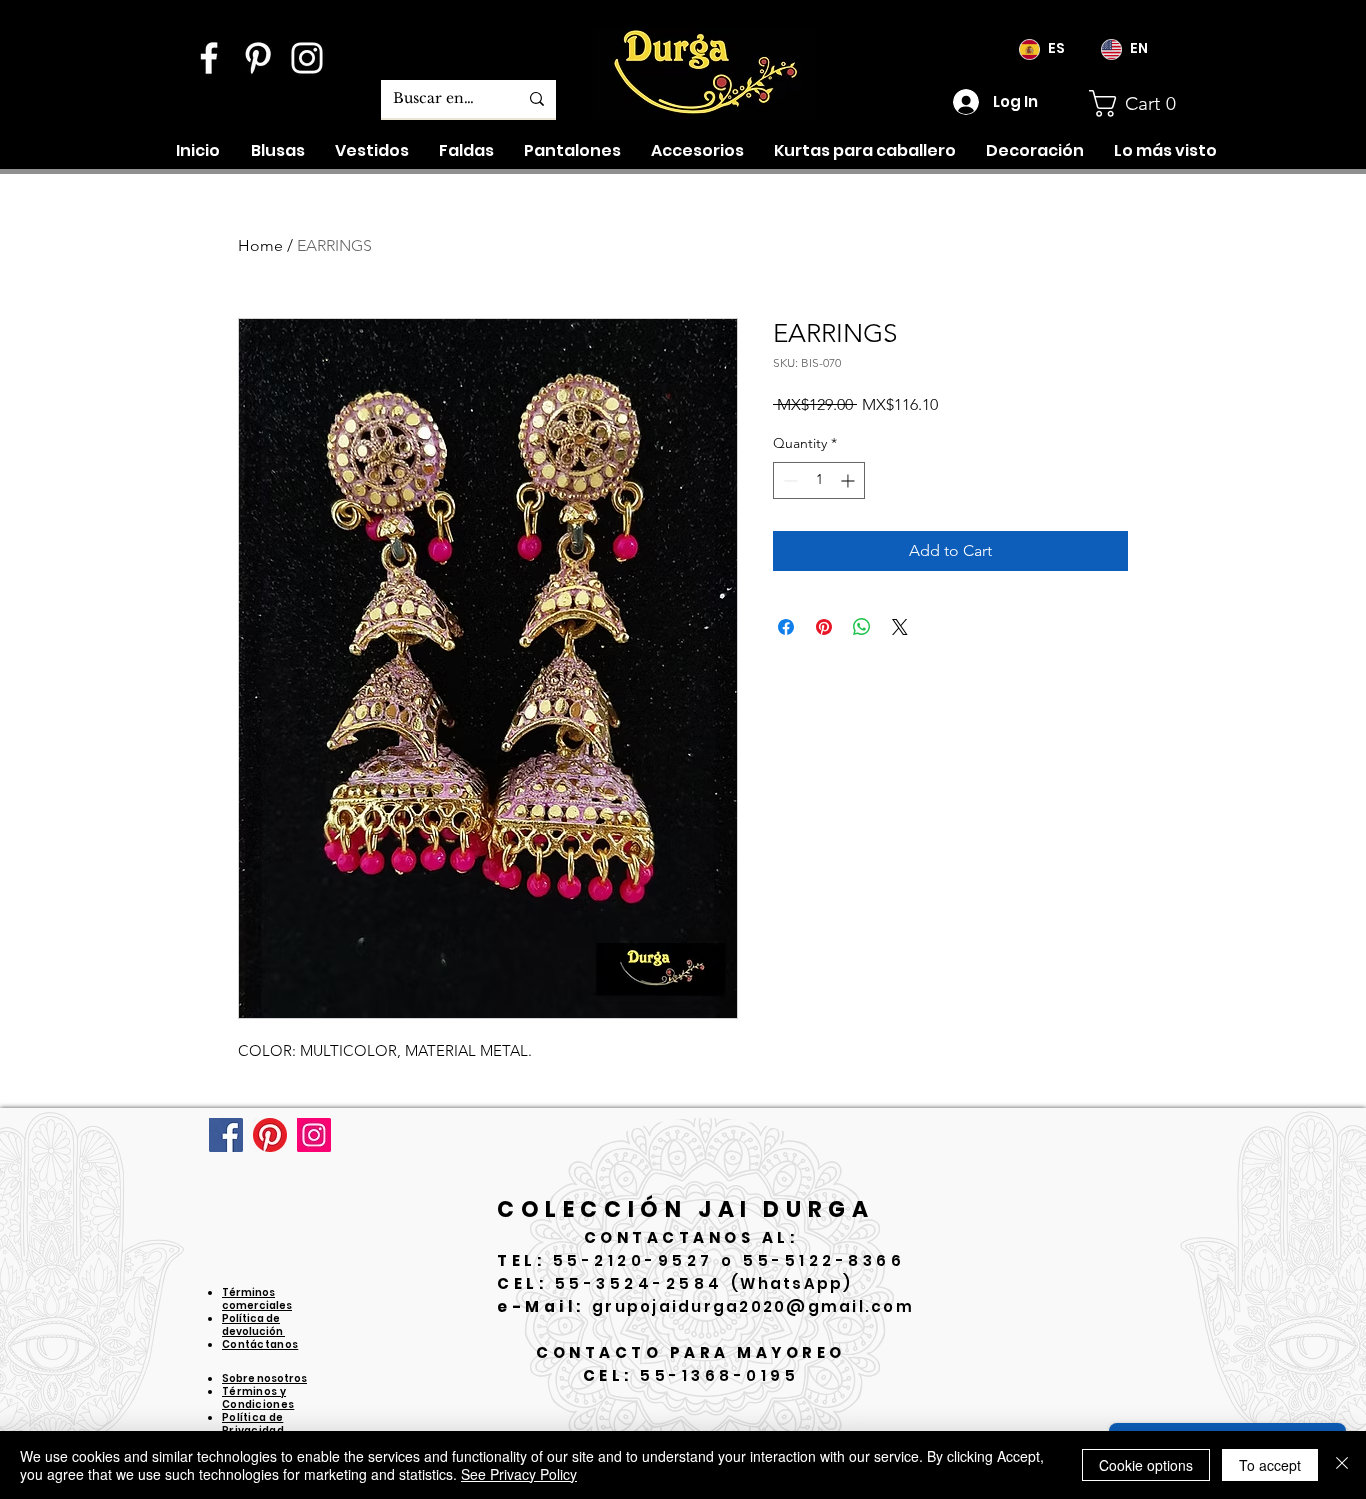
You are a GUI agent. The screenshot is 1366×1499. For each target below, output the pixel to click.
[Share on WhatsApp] (862, 627)
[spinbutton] (819, 480)
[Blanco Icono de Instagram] (307, 58)
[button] (1151, 103)
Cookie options (1146, 1465)
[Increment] (849, 480)
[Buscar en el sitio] (537, 99)
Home (260, 245)
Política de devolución (253, 1325)
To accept (1270, 1465)
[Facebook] (226, 1135)
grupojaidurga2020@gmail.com (753, 1306)
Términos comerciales (257, 1299)
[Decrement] (788, 480)
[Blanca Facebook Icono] (209, 58)
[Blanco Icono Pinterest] (258, 58)
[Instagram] (314, 1135)
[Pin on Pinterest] (824, 627)
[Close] (1342, 1465)
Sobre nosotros (264, 1378)
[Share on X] (900, 627)
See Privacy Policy (519, 1474)
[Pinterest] (270, 1135)
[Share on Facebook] (786, 627)
